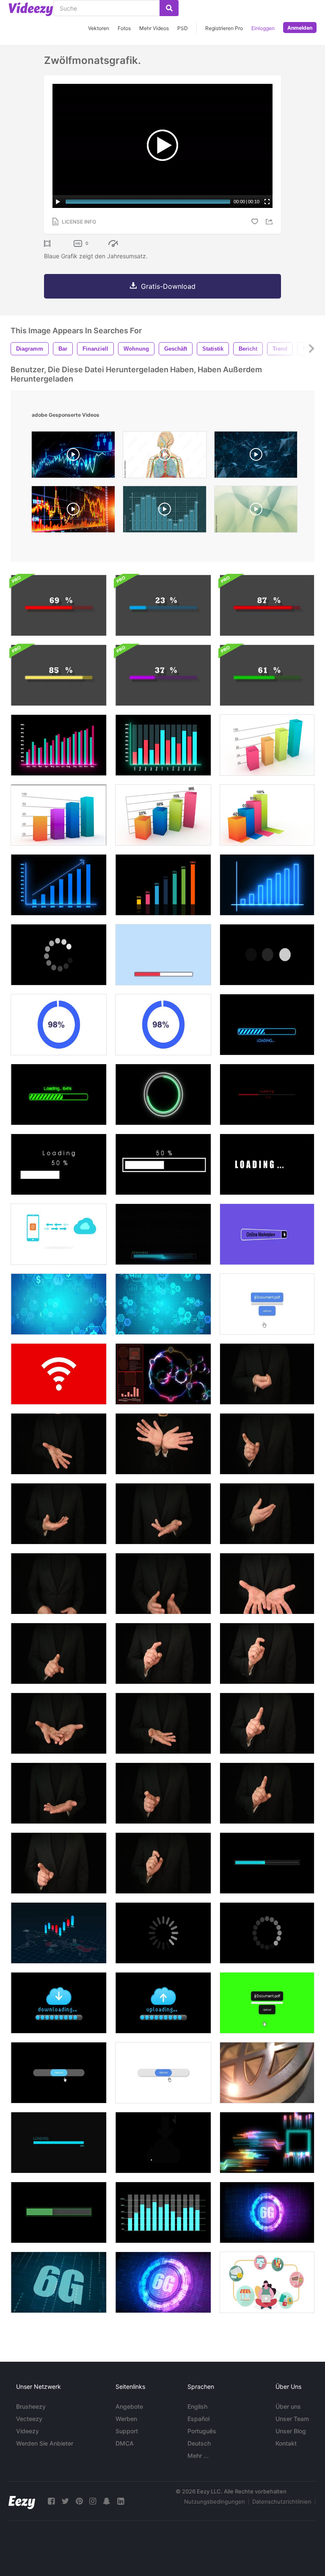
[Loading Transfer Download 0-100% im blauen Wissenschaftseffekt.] (163, 605)
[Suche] (169, 8)
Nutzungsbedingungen (215, 2501)
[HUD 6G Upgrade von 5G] (59, 2282)
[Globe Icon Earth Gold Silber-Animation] (267, 2073)
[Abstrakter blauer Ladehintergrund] (267, 1863)
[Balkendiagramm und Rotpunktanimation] (163, 2212)
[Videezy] (31, 9)
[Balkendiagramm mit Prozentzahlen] (163, 815)
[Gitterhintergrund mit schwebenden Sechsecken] (59, 1304)
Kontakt (286, 2443)
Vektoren (99, 28)
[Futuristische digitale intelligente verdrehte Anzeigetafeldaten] (267, 2143)
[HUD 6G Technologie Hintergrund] (267, 2212)
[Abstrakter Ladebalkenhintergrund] (163, 955)
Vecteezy (29, 2419)
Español (198, 2419)
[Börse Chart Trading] (73, 457)
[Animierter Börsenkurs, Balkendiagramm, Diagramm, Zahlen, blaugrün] (165, 511)
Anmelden (300, 28)
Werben (126, 2419)
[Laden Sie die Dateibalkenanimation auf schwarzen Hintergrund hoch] (59, 2073)
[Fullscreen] (267, 202)
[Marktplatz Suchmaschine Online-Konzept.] (267, 1234)
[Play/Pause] (58, 202)
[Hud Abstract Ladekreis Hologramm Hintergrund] (163, 1094)
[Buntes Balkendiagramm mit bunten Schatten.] (267, 815)
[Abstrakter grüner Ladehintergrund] (59, 2212)
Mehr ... (198, 2456)
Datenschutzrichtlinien (282, 2501)
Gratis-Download (168, 286)
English (197, 2406)
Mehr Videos (154, 28)
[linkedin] (121, 2501)
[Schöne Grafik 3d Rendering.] (59, 815)
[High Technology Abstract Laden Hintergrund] (163, 1234)
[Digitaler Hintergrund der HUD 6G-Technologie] (163, 2282)
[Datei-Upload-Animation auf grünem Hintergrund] (267, 2003)
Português (202, 2431)
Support (127, 2431)
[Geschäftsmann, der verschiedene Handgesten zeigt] (267, 1374)
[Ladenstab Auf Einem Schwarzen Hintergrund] (267, 1094)
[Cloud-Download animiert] (163, 2143)
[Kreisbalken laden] (163, 1933)
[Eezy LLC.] (22, 2501)
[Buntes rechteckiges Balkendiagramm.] (267, 745)
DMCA (125, 2443)
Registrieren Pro (224, 28)
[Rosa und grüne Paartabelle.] (59, 745)
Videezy (28, 2431)
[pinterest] (79, 2501)
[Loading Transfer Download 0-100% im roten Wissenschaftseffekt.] (59, 605)
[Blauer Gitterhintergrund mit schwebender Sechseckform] (163, 1304)
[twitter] (65, 2501)
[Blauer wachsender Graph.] (59, 885)
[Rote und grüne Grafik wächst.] (163, 745)
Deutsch (199, 2443)
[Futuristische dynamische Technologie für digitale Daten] (163, 1374)
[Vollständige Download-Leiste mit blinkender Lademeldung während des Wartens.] (267, 1025)
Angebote (129, 2406)
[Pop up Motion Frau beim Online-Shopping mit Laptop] (267, 2282)
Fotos (124, 28)
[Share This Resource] (270, 222)
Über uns (288, 2406)
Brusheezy (31, 2406)
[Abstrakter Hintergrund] (256, 511)
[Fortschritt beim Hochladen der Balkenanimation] (267, 1304)
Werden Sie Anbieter (45, 2443)
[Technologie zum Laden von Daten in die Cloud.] (59, 1234)
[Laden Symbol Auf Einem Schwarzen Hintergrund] (267, 955)
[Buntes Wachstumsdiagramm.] (163, 885)
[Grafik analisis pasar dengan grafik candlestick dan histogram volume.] (73, 511)
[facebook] (51, 2501)
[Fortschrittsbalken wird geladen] (59, 2143)
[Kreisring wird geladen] (59, 1025)
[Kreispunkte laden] (267, 1933)
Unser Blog (291, 2431)
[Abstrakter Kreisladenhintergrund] (59, 955)
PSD (183, 28)
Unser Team (292, 2419)
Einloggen (263, 28)
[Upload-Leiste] (163, 2003)
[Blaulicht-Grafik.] (267, 885)
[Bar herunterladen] (59, 2003)
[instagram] (93, 2501)
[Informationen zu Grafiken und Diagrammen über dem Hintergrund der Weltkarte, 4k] (59, 1933)
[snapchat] (107, 2501)
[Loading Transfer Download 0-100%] (59, 675)
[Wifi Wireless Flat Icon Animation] (59, 1374)
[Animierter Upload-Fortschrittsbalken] (163, 2073)
